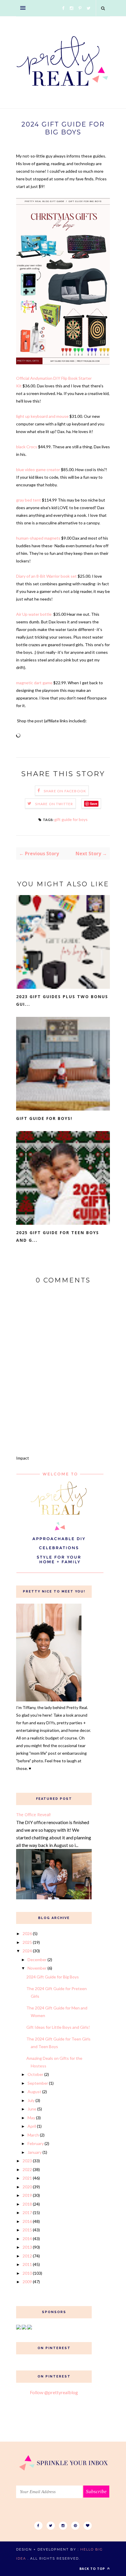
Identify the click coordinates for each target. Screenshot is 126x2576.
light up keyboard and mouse (42, 416)
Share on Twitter (54, 804)
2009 (27, 2282)
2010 (27, 2273)
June (32, 2109)
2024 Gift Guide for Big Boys (53, 1977)
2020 (27, 2187)
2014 (27, 2239)
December (37, 1960)
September (38, 2083)
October (35, 2074)
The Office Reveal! (33, 1815)
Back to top (93, 2569)
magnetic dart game (34, 683)
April (32, 2126)
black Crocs (27, 447)
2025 (27, 1942)
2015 (27, 2230)
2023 (27, 2161)
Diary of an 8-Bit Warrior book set (46, 576)
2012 (27, 2256)
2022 (27, 2169)
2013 (27, 2247)
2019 (27, 2195)
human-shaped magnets (38, 538)
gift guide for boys (71, 819)
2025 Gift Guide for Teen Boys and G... (58, 1236)
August (34, 2092)
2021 (27, 2178)
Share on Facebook (65, 791)
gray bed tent (29, 500)
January (35, 2152)
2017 (27, 2212)
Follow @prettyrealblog (54, 2392)
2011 (27, 2264)
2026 (27, 1933)
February (36, 2143)
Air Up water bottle (34, 614)
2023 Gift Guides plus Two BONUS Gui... (62, 1000)
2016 (27, 2221)
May (31, 2118)
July (31, 2100)
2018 (27, 2204)
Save (94, 804)
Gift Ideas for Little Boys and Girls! (58, 2027)
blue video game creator (38, 469)
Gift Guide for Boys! (44, 1118)
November (37, 1968)
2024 (27, 1951)
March (33, 2135)
